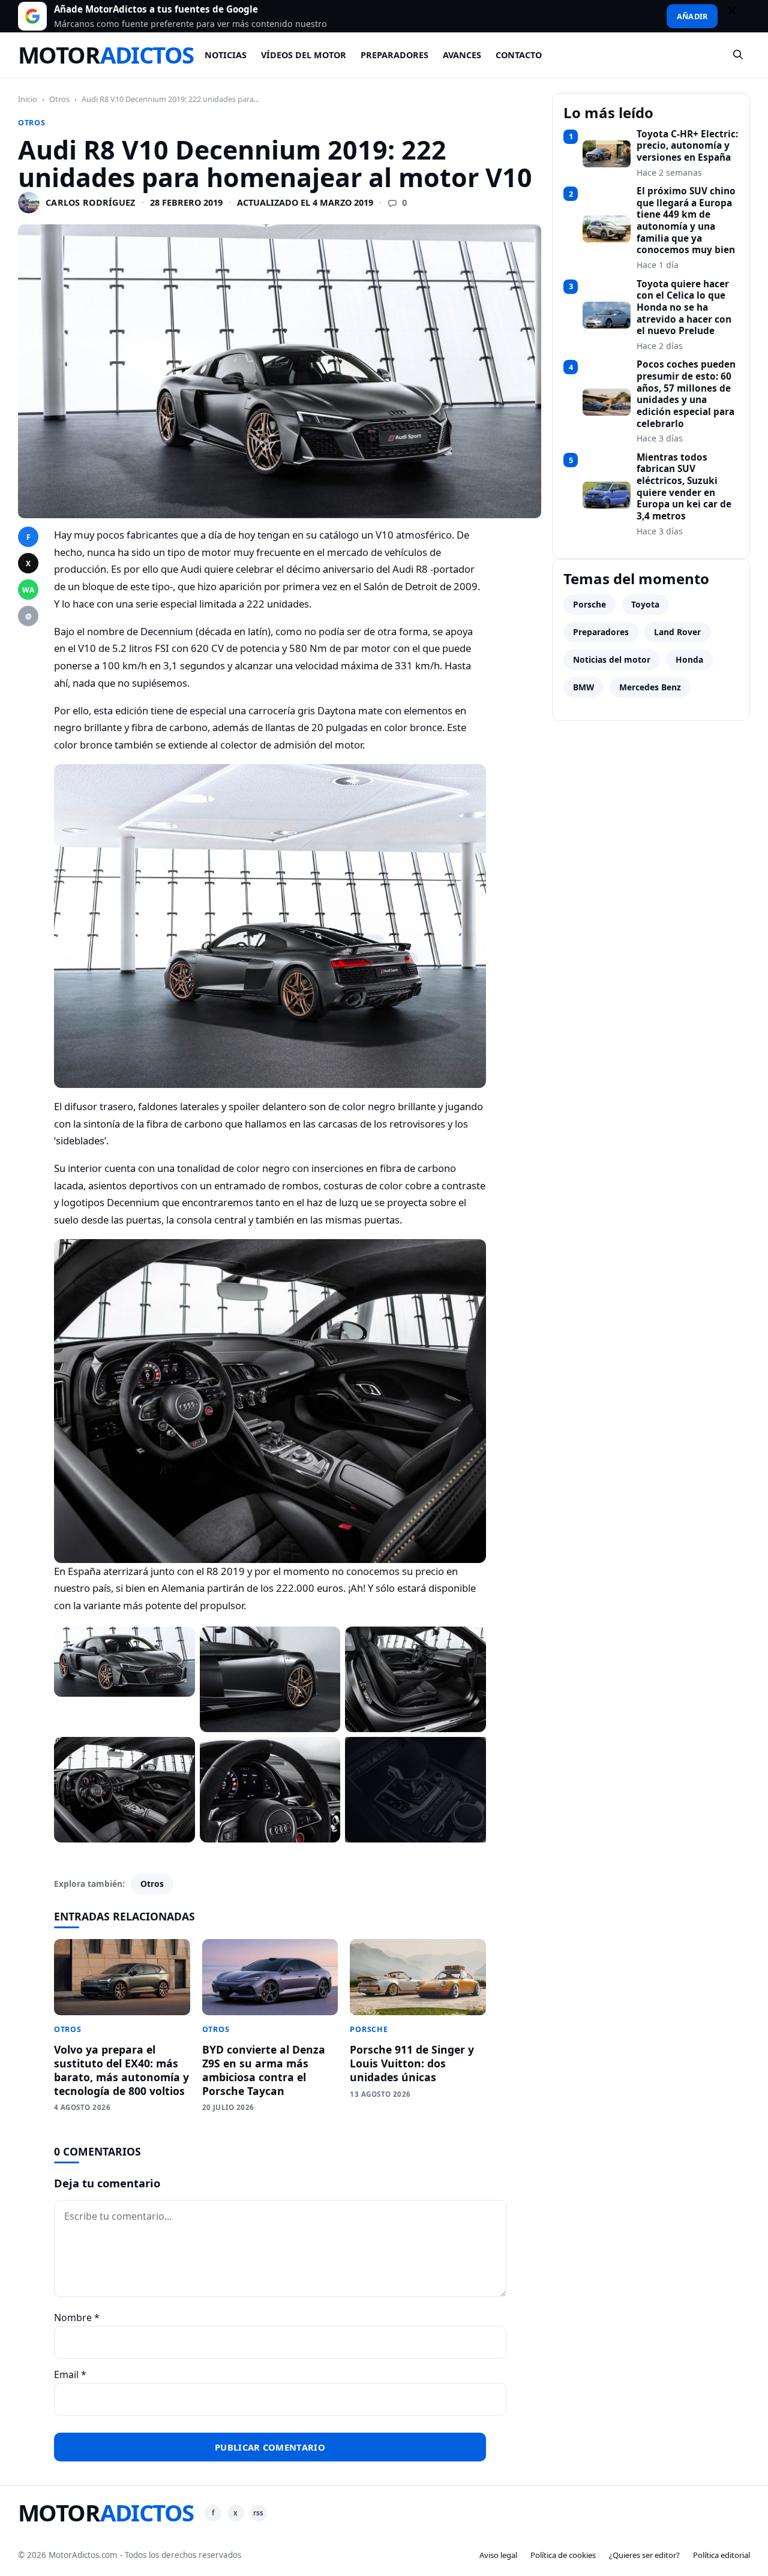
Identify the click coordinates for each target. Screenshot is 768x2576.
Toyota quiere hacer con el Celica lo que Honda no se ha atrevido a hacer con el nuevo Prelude (684, 308)
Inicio (28, 99)
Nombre (77, 2318)
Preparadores (394, 55)
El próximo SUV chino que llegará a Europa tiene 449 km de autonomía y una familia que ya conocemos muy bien (686, 221)
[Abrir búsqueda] (739, 55)
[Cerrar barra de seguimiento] (737, 16)
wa (28, 590)
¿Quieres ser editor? (644, 2555)
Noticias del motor (612, 659)
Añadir (692, 16)
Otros (59, 99)
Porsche (369, 2029)
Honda (689, 659)
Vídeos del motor (304, 55)
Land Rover (677, 632)
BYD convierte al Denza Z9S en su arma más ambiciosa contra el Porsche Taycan (264, 2070)
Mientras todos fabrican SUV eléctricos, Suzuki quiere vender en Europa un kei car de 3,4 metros (684, 487)
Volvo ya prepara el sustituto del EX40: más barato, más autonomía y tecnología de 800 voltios (121, 2070)
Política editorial (721, 2555)
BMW (583, 687)
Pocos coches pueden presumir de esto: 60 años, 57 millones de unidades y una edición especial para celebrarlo (686, 394)
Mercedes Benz (650, 687)
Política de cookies (563, 2555)
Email (70, 2374)
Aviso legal (498, 2555)
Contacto (519, 55)
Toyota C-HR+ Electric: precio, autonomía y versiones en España (687, 146)
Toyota (645, 604)
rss (258, 2513)
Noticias (226, 55)
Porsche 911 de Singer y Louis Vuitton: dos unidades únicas (412, 2063)
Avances (462, 55)
